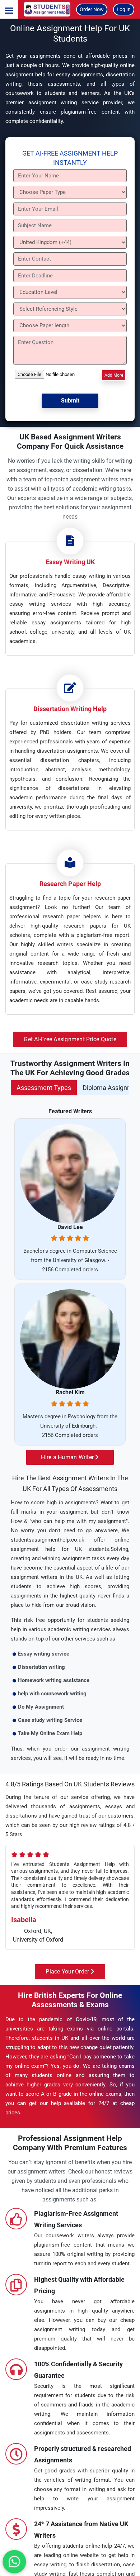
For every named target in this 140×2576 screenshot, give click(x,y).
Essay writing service (44, 1654)
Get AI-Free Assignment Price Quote (70, 1039)
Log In (124, 9)
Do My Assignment (41, 1707)
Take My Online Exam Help (50, 1733)
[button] (9, 9)
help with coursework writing (52, 1694)
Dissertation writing (41, 1667)
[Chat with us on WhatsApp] (14, 2562)
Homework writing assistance (54, 1680)
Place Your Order (68, 1972)
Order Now (92, 9)
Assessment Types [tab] (44, 1088)
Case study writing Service (50, 1720)
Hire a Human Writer (68, 1457)
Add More (114, 375)
